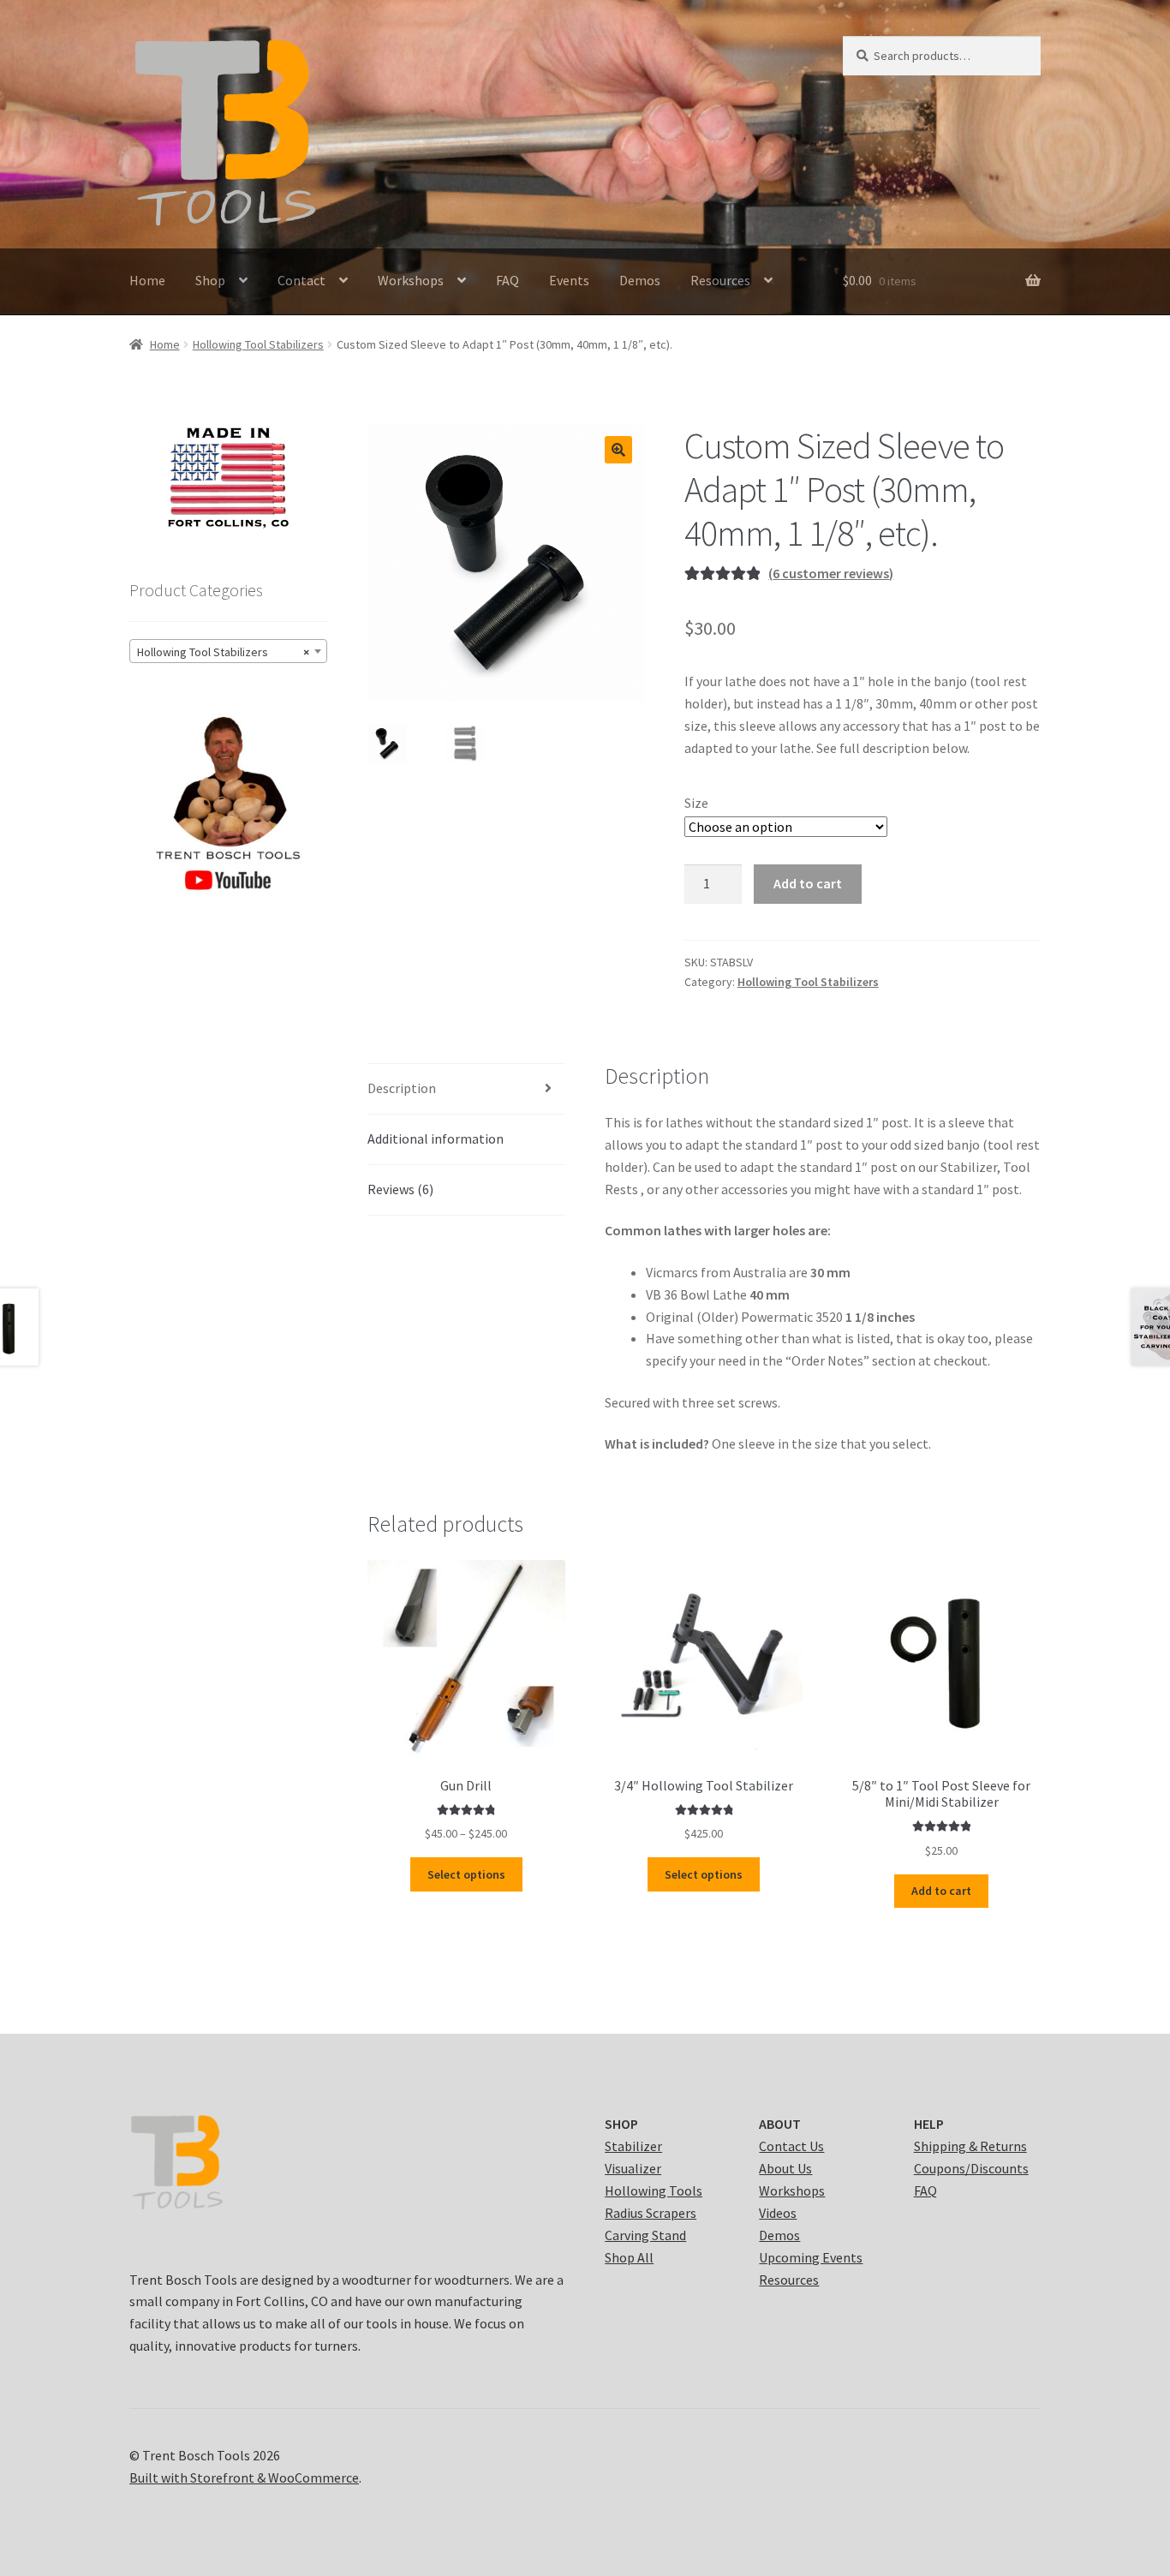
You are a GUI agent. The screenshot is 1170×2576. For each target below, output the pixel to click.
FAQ (507, 280)
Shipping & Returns (970, 2146)
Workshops (411, 280)
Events (569, 280)
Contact (301, 280)
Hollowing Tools (654, 2190)
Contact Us (791, 2146)
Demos (640, 280)
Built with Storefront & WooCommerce (244, 2477)
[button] (618, 450)
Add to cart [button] (941, 1891)
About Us (785, 2168)
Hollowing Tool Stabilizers (258, 344)
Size (696, 803)
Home (147, 280)
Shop (210, 280)
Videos (778, 2213)
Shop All (629, 2257)
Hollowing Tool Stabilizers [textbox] (223, 652)
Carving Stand (645, 2235)
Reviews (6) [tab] (400, 1189)
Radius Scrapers (651, 2213)
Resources (720, 280)
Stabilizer (633, 2146)
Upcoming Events (811, 2257)
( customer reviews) (831, 573)
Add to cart (808, 883)
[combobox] (228, 651)
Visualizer (633, 2168)
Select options (466, 1874)
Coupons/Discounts (971, 2168)
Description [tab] (402, 1088)
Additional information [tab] (436, 1139)
